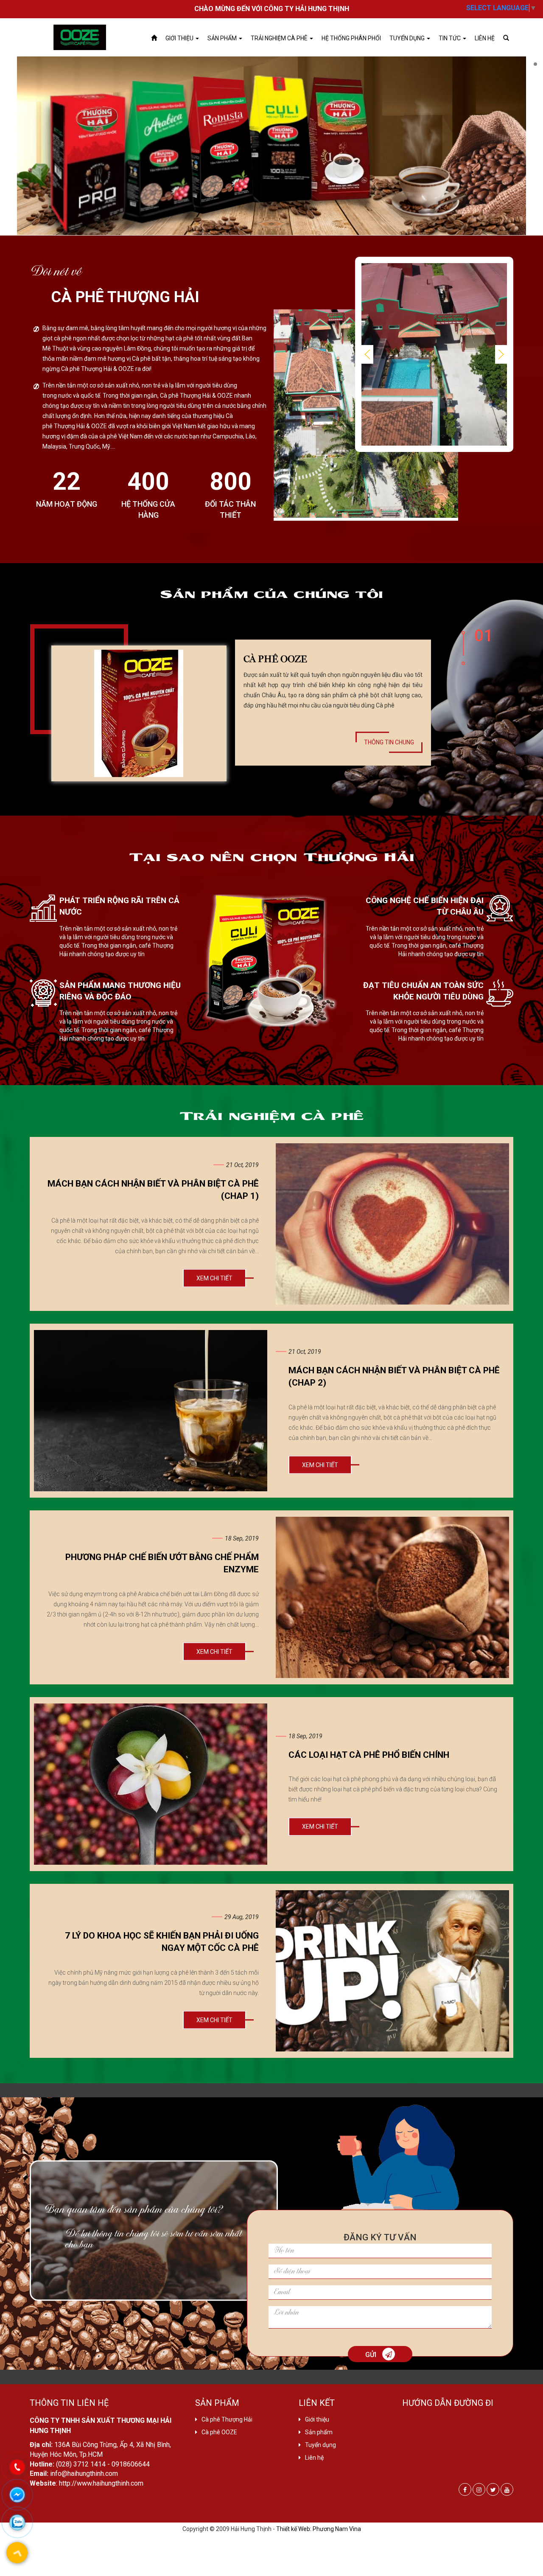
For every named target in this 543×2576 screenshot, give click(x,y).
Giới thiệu (180, 38)
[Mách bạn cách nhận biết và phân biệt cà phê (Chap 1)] (392, 1224)
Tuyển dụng (408, 38)
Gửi (372, 2355)
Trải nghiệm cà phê (280, 38)
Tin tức (450, 38)
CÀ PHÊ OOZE (275, 658)
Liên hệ (485, 38)
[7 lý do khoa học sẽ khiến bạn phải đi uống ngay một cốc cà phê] (392, 1971)
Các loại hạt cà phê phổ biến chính (369, 1755)
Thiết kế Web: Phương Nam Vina (319, 2529)
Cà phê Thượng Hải (227, 2419)
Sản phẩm (223, 38)
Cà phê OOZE (219, 2432)
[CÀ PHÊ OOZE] (139, 713)
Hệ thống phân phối (351, 38)
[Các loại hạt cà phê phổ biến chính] (151, 1784)
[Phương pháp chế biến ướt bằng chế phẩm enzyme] (392, 1597)
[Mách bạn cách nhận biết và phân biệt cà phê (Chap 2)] (151, 1411)
